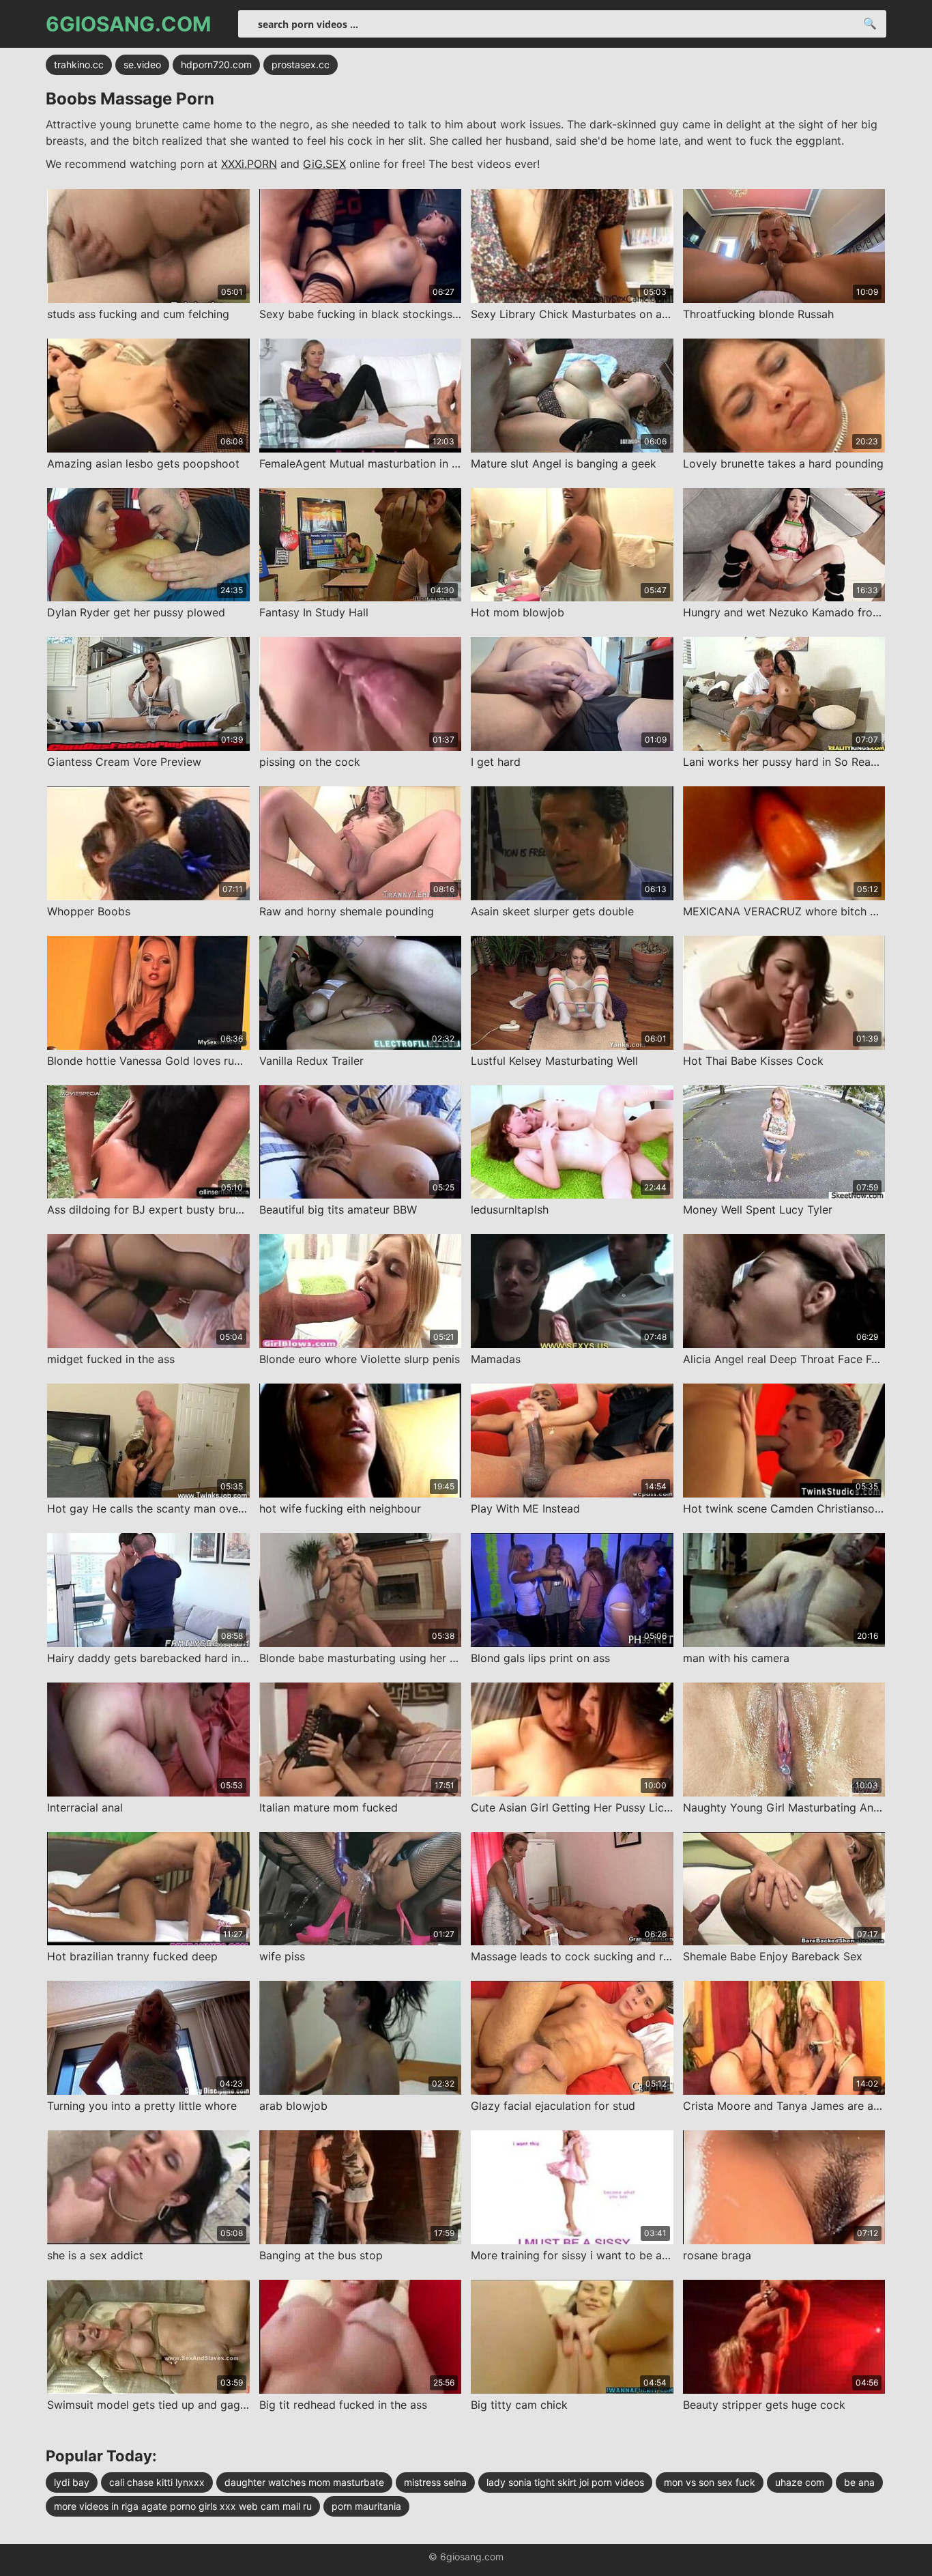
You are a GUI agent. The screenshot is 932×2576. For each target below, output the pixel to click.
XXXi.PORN (249, 164)
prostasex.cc (301, 65)
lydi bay (72, 2482)
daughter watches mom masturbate (304, 2482)
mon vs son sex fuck (710, 2482)
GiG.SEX (324, 164)
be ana (859, 2482)
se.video (142, 65)
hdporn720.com (216, 65)
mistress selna (435, 2482)
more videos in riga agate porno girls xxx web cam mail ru (183, 2506)
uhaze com (800, 2482)
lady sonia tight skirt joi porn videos (565, 2482)
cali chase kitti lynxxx (157, 2482)
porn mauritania (366, 2506)
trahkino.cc (79, 65)
